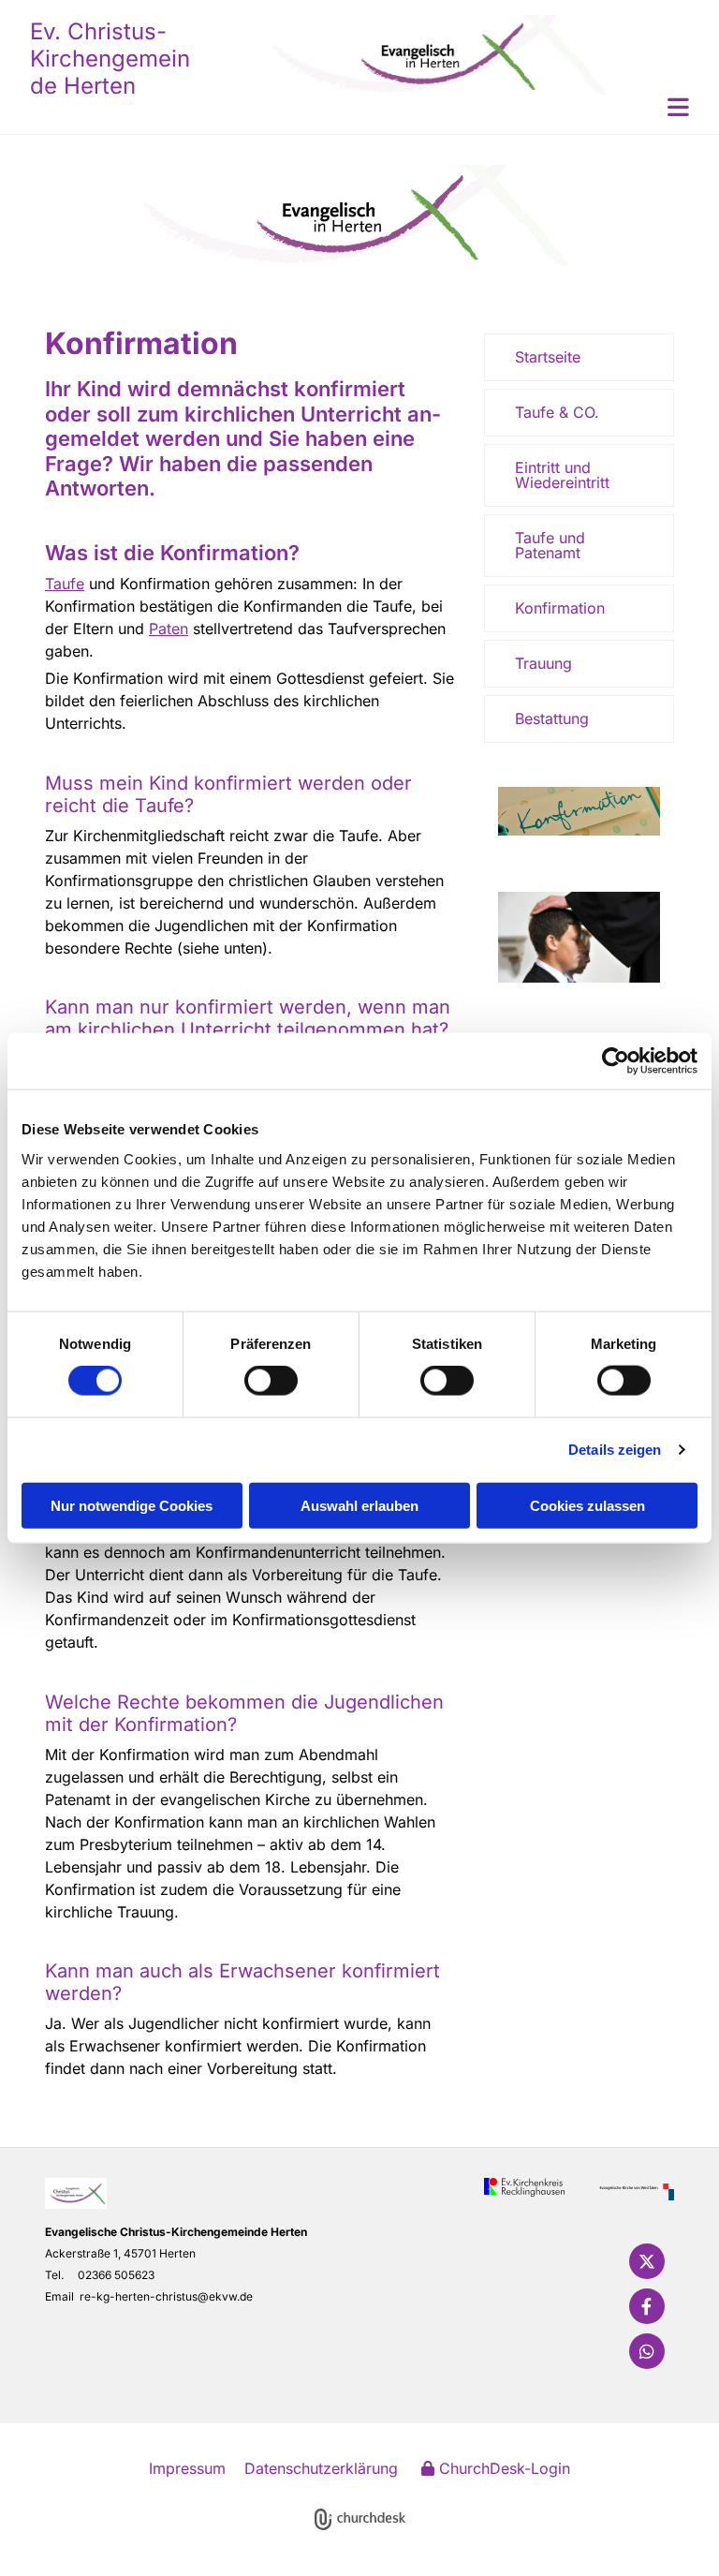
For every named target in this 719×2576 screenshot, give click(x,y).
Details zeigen (615, 1450)
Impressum (187, 2468)
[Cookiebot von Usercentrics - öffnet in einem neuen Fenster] (616, 1061)
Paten (169, 629)
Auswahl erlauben (359, 1505)
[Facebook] (647, 2306)
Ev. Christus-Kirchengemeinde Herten (110, 59)
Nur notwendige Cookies (132, 1505)
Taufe (65, 584)
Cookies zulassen (587, 1505)
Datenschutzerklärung (321, 2468)
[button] (442, 107)
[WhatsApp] (647, 2351)
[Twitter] (647, 2261)
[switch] (271, 1381)
